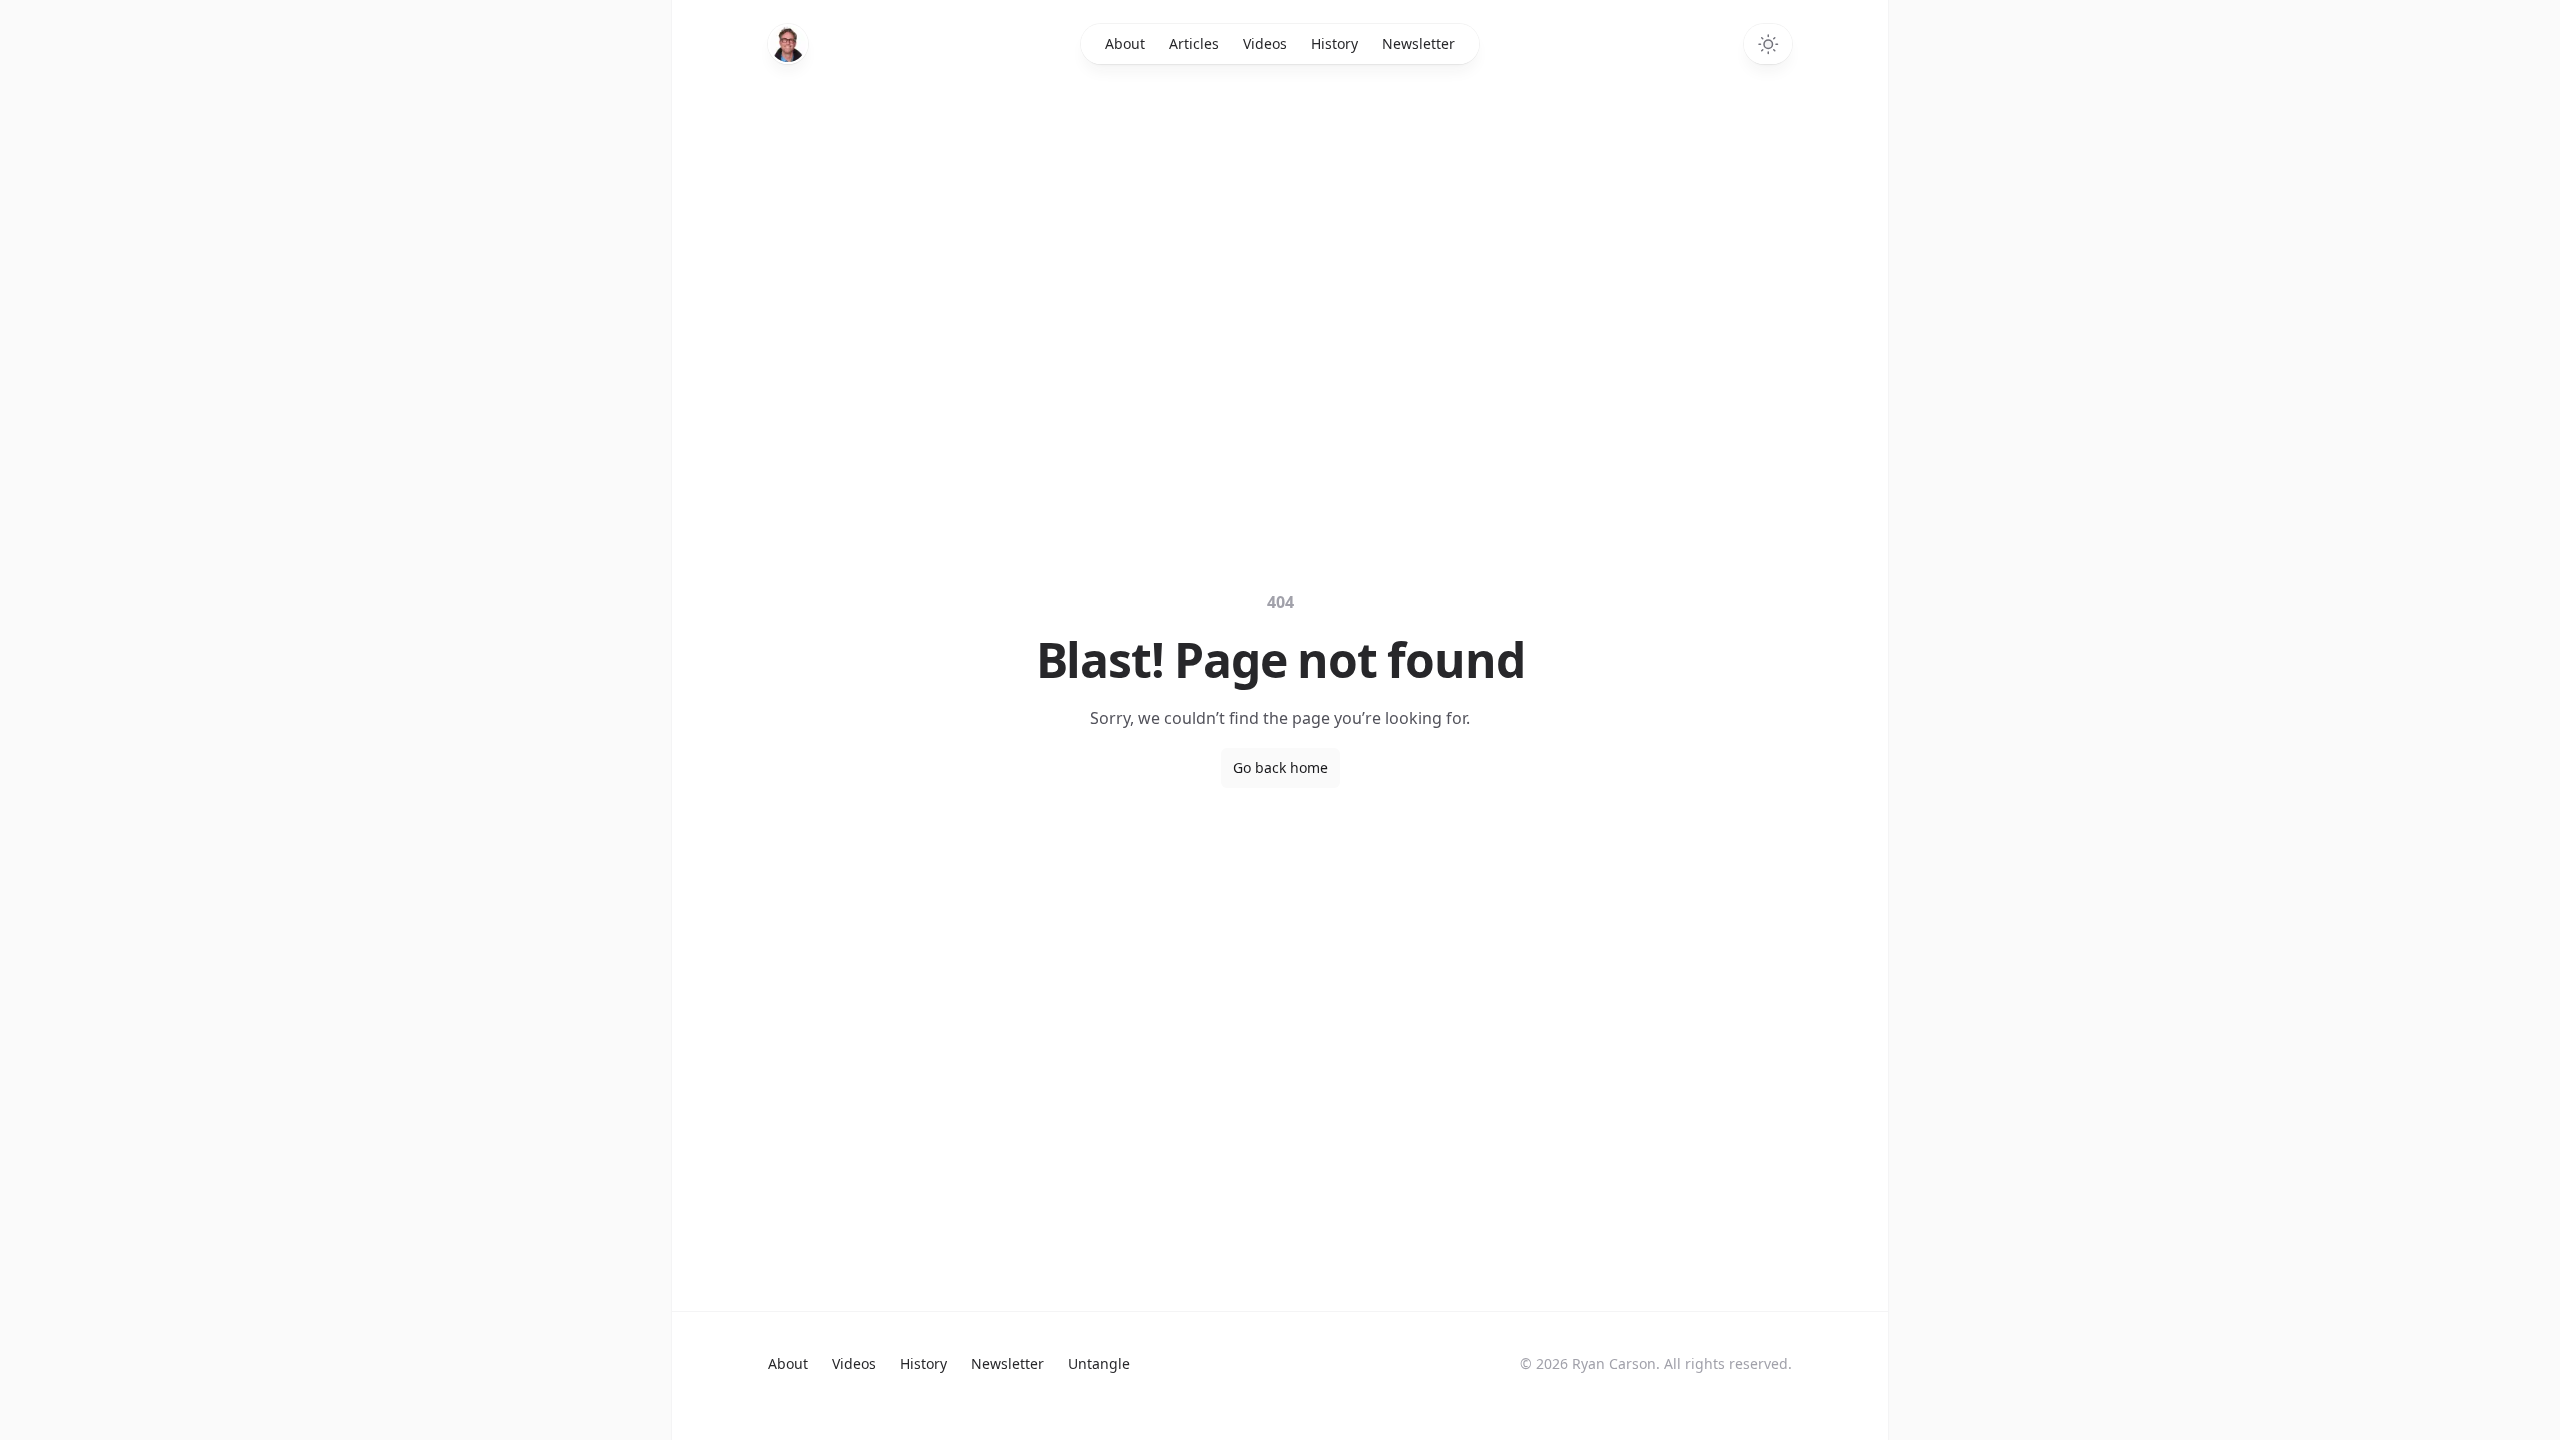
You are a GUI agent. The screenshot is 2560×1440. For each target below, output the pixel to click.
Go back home (1280, 767)
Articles (1194, 43)
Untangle (1099, 1363)
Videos (1265, 43)
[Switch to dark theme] (1768, 44)
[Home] (788, 44)
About (1125, 43)
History (1334, 43)
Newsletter (1418, 43)
